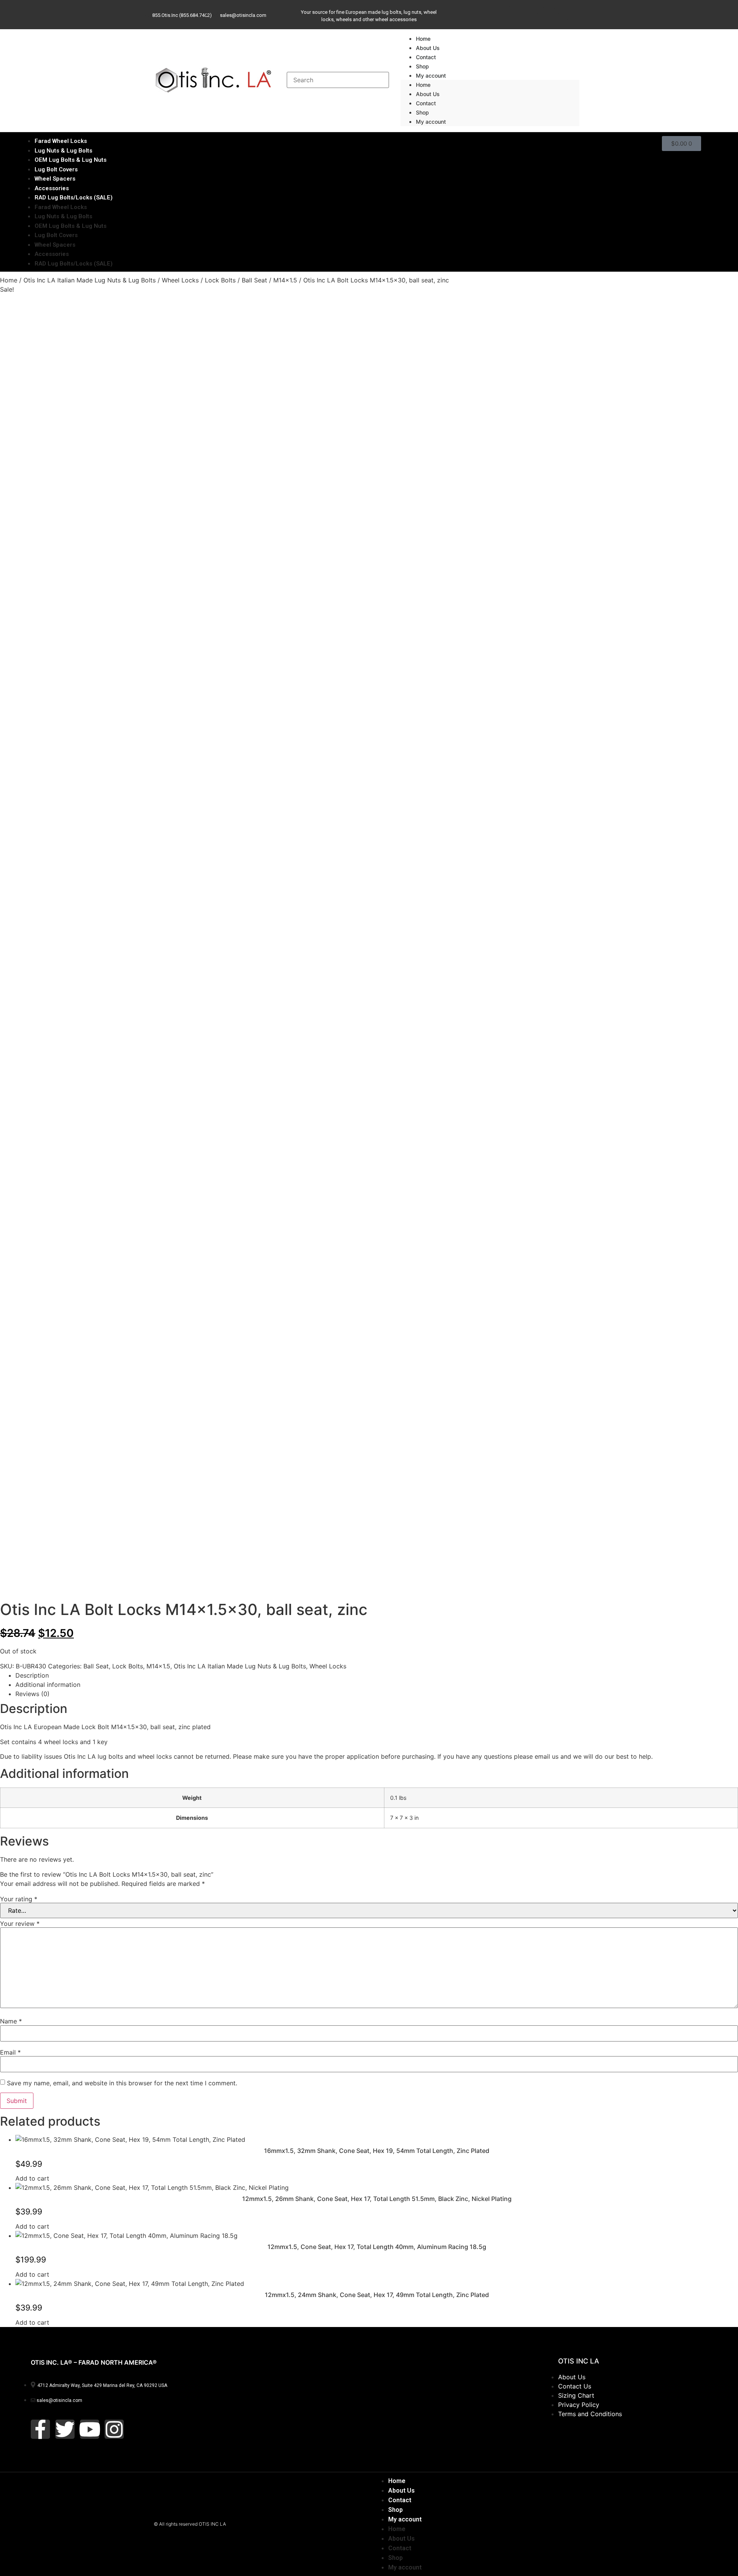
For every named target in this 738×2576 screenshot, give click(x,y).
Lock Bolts (220, 280)
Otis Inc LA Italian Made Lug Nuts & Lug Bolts (90, 280)
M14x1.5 (285, 280)
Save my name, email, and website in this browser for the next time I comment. (122, 2083)
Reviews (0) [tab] (32, 1694)
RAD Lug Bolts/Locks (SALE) (74, 198)
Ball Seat (254, 280)
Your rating (19, 1899)
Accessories (52, 254)
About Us (428, 94)
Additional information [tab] (48, 1685)
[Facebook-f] (40, 2429)
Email (10, 2052)
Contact (426, 103)
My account (431, 76)
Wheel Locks (180, 280)
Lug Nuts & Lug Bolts (63, 216)
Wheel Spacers (55, 245)
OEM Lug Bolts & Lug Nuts (71, 226)
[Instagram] (561, 13)
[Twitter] (508, 13)
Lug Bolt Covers (56, 235)
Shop (422, 112)
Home (423, 85)
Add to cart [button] (32, 2178)
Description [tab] (32, 1675)
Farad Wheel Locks (61, 207)
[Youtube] (535, 13)
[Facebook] (482, 13)
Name (11, 2021)
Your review (20, 1924)
